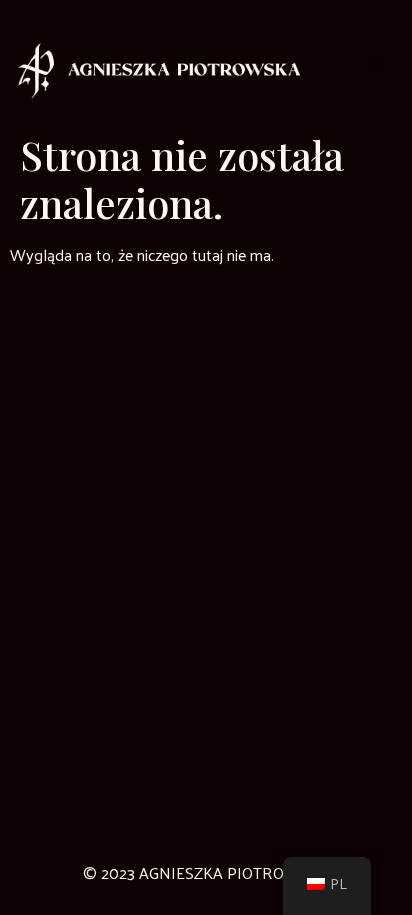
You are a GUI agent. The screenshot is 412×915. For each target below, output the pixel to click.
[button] (376, 63)
